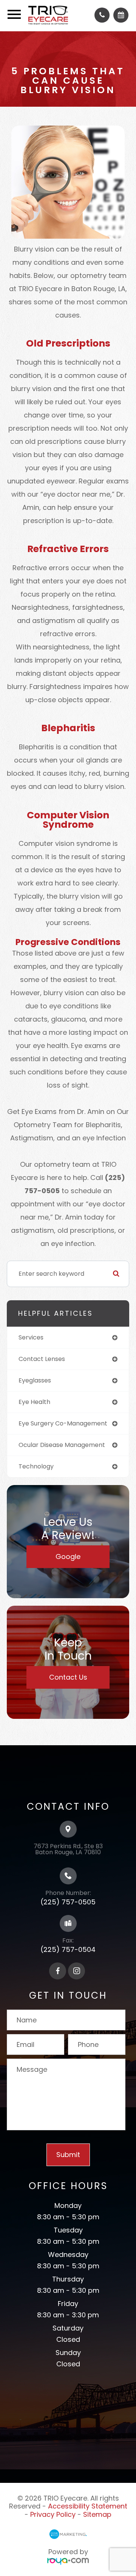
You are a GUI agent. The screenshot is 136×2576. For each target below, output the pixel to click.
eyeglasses (35, 1380)
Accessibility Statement (88, 2506)
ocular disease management (62, 1445)
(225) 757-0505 (68, 1902)
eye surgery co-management (63, 1423)
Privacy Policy (53, 2514)
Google (68, 1556)
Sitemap (97, 2514)
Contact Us (68, 1677)
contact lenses (42, 1359)
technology (36, 1466)
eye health (34, 1402)
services (31, 1337)
